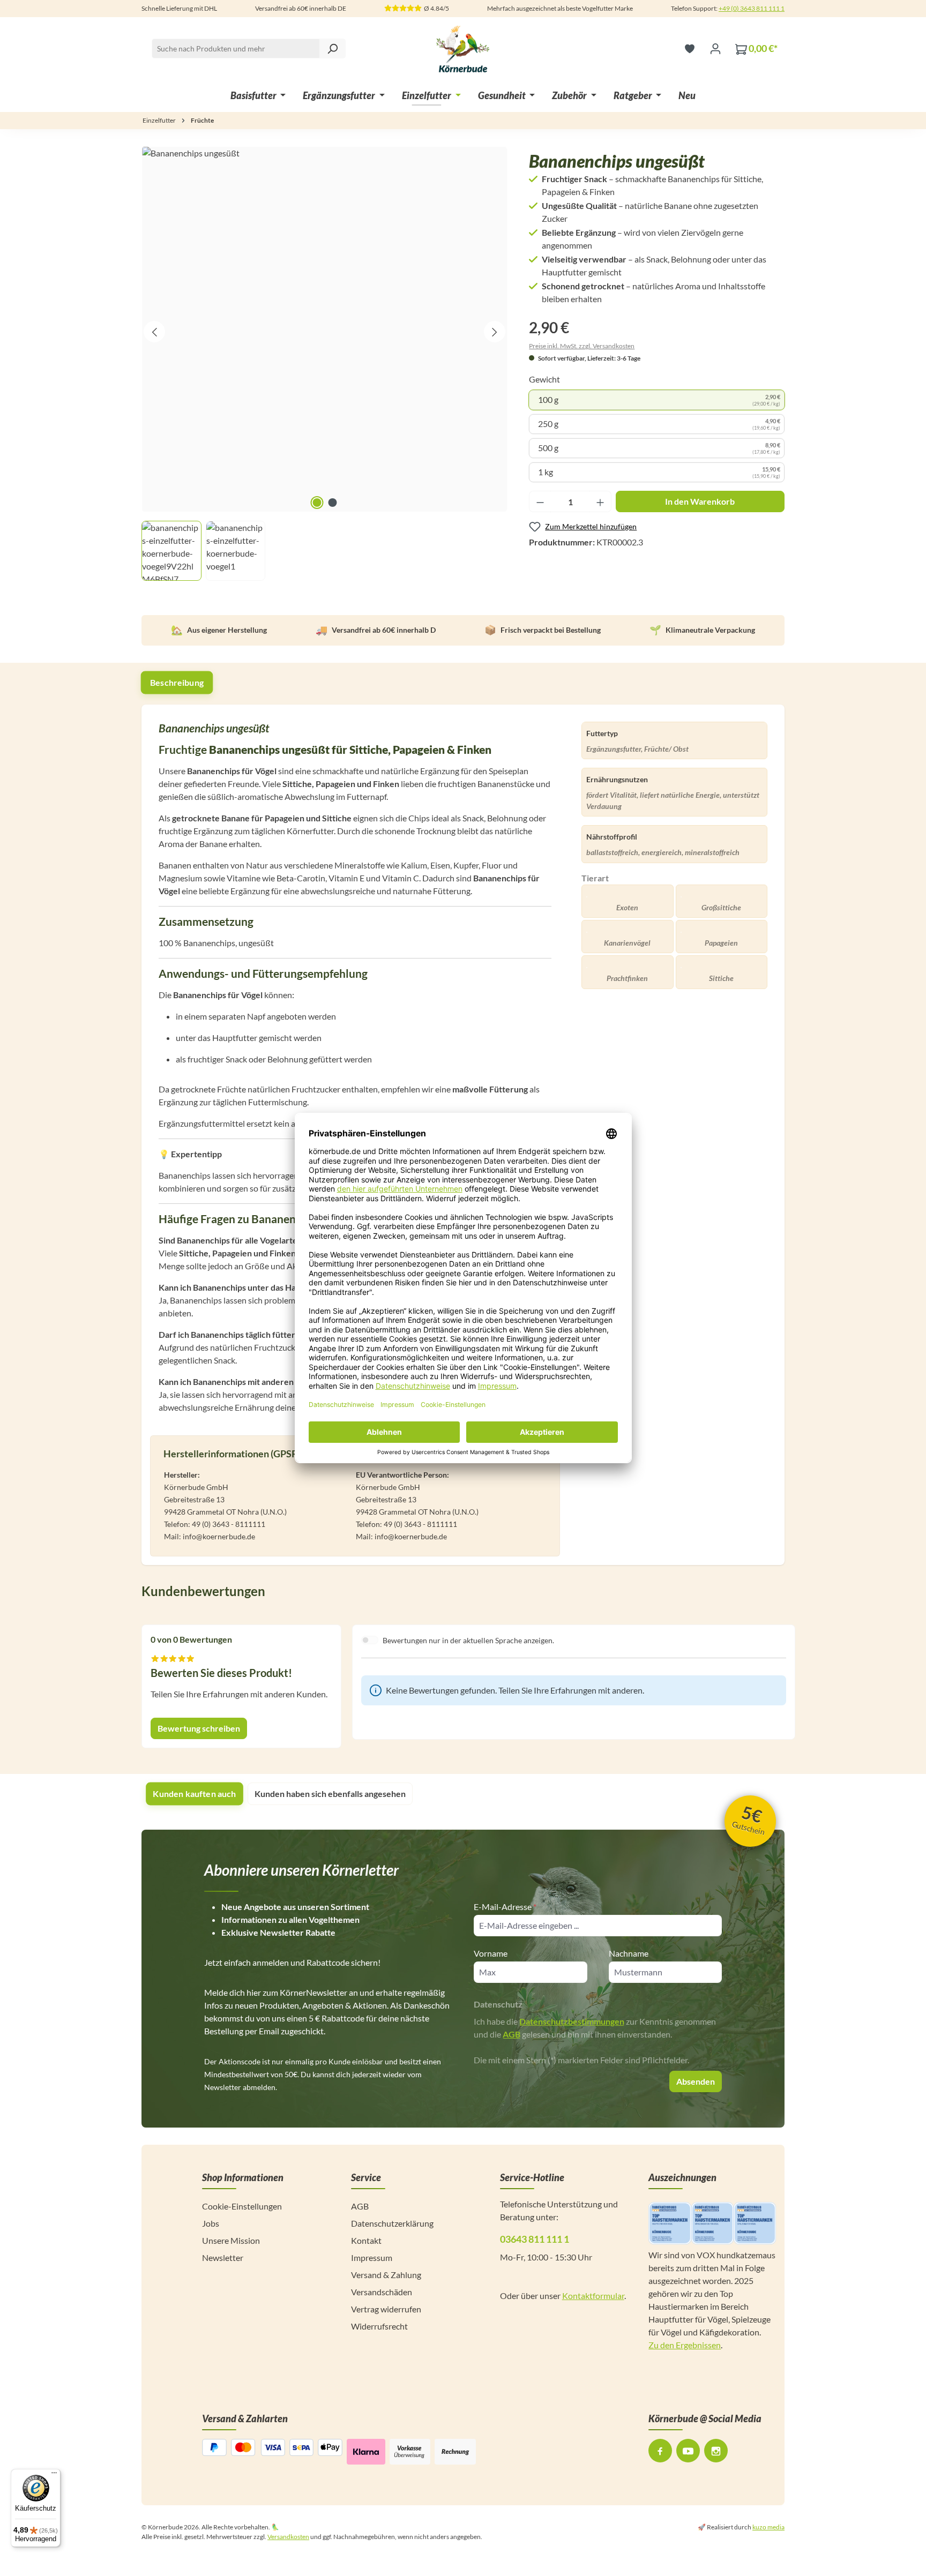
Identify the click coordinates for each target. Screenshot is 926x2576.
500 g (659, 448)
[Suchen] (332, 48)
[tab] (177, 682)
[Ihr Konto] (715, 48)
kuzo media (768, 2527)
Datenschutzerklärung (392, 2223)
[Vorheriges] (154, 332)
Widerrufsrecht (379, 2326)
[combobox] (249, 48)
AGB (511, 2034)
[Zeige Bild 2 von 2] (332, 503)
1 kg (659, 472)
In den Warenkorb (700, 501)
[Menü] (54, 2475)
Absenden (696, 2081)
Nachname (629, 1953)
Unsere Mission (231, 2240)
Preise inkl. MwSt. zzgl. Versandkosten (582, 346)
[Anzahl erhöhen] (600, 501)
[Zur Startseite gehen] (463, 48)
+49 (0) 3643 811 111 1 (752, 8)
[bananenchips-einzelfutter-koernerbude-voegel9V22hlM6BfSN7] (324, 329)
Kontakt (366, 2240)
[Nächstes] (495, 332)
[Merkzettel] (690, 48)
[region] (324, 364)
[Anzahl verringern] (540, 501)
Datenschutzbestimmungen (572, 2021)
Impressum (372, 2257)
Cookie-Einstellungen (242, 2206)
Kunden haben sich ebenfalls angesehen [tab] (330, 1794)
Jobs (211, 2223)
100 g (659, 400)
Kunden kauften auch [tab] (194, 1794)
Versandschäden (382, 2292)
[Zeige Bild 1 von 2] (317, 503)
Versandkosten (288, 2537)
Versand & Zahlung (386, 2275)
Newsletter (223, 2257)
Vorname (491, 1953)
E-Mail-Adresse (505, 1907)
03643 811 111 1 (535, 2239)
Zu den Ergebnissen (685, 2345)
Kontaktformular (593, 2296)
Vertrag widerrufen (386, 2309)
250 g (659, 424)
